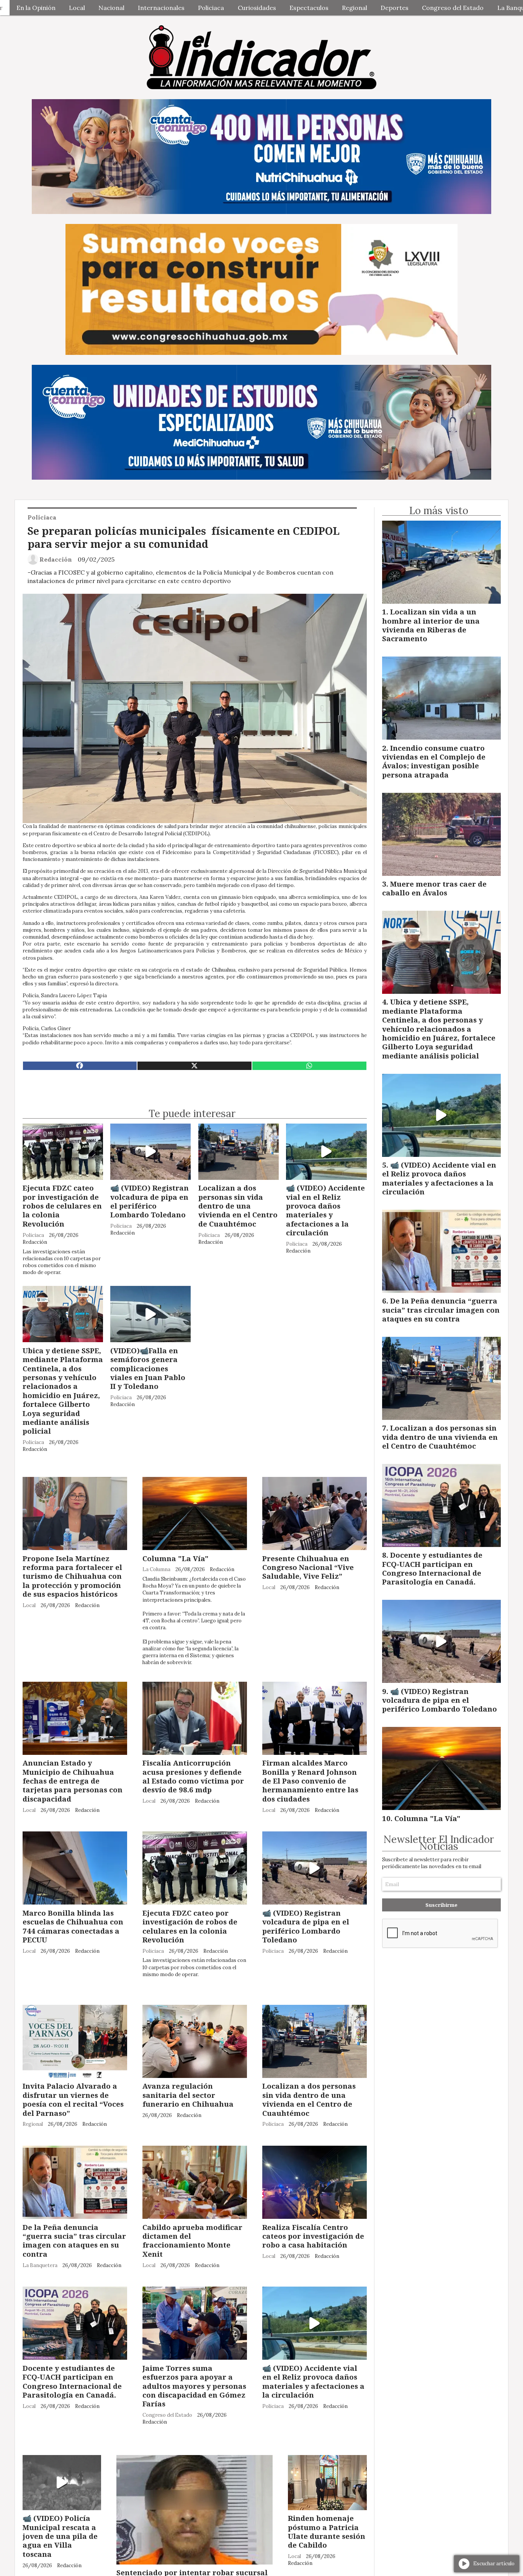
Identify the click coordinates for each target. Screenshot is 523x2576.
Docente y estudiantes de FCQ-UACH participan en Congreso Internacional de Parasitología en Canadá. (72, 2381)
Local (77, 8)
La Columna (156, 1569)
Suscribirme (441, 1905)
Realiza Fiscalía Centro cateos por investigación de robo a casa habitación (313, 2236)
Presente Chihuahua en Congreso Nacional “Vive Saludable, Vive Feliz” (308, 1567)
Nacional (111, 8)
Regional (355, 8)
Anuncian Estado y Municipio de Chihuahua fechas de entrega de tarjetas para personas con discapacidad (73, 1781)
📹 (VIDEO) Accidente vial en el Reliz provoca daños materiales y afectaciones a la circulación (325, 1210)
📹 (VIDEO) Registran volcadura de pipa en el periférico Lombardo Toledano (150, 1201)
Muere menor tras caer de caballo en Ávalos (434, 888)
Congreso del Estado (453, 8)
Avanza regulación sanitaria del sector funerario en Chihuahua (188, 2095)
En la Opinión (36, 8)
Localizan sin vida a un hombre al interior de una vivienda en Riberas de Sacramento (431, 625)
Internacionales (161, 8)
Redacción (56, 559)
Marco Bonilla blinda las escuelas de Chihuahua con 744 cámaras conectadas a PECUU (73, 1926)
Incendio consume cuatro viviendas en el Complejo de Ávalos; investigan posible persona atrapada (434, 761)
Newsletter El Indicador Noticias (439, 1843)
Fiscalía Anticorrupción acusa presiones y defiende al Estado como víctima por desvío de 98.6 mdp (193, 1776)
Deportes (395, 8)
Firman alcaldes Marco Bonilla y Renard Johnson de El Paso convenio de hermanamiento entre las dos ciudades (310, 1781)
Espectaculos (309, 8)
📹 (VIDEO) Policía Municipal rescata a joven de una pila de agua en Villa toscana (60, 2536)
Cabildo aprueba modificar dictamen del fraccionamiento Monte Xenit (192, 2240)
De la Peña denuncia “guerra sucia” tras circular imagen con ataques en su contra (74, 2240)
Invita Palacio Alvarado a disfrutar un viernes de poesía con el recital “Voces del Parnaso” (73, 2099)
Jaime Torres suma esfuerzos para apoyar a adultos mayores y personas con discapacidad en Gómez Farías (194, 2386)
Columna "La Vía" (176, 1558)
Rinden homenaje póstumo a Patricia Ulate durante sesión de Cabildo (327, 2531)
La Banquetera (40, 2265)
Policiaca (211, 8)
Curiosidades (257, 8)
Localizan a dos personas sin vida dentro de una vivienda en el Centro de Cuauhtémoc (238, 1206)
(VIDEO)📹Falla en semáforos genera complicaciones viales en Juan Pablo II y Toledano (148, 1368)
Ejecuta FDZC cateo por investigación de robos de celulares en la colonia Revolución (62, 1206)
